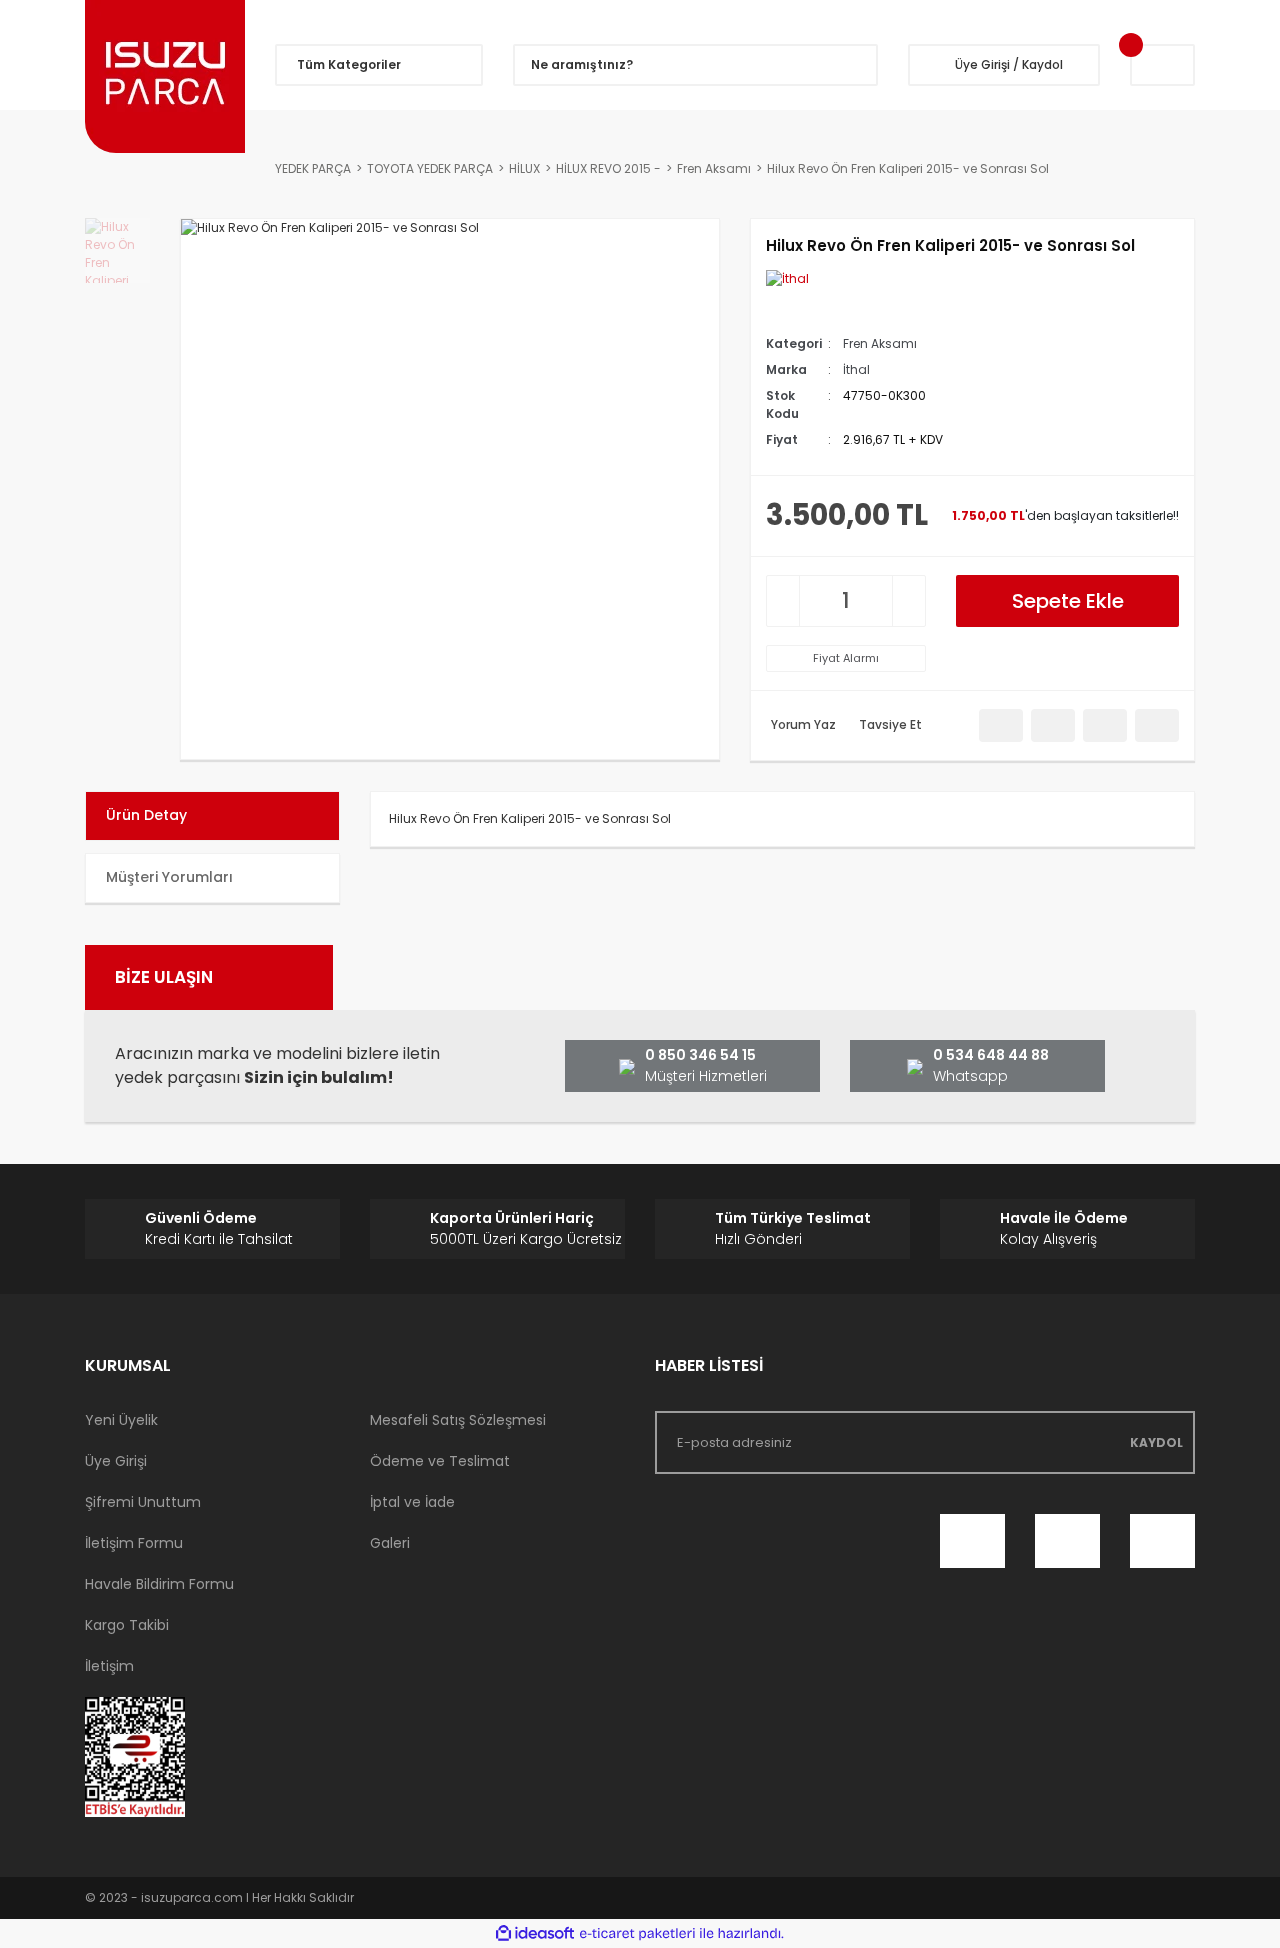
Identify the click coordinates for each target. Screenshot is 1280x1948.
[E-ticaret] (637, 1934)
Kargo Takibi (127, 1625)
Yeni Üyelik (121, 1420)
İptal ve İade (412, 1502)
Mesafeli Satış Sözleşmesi (458, 1420)
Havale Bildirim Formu (159, 1584)
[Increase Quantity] (909, 601)
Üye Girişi (116, 1461)
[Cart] (1162, 65)
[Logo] (165, 76)
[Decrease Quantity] (783, 601)
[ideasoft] (535, 1933)
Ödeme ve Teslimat (440, 1461)
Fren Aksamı (880, 343)
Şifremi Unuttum (143, 1502)
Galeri (390, 1543)
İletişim (109, 1666)
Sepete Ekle (1068, 601)
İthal (856, 369)
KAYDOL (1156, 1442)
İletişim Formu (134, 1543)
